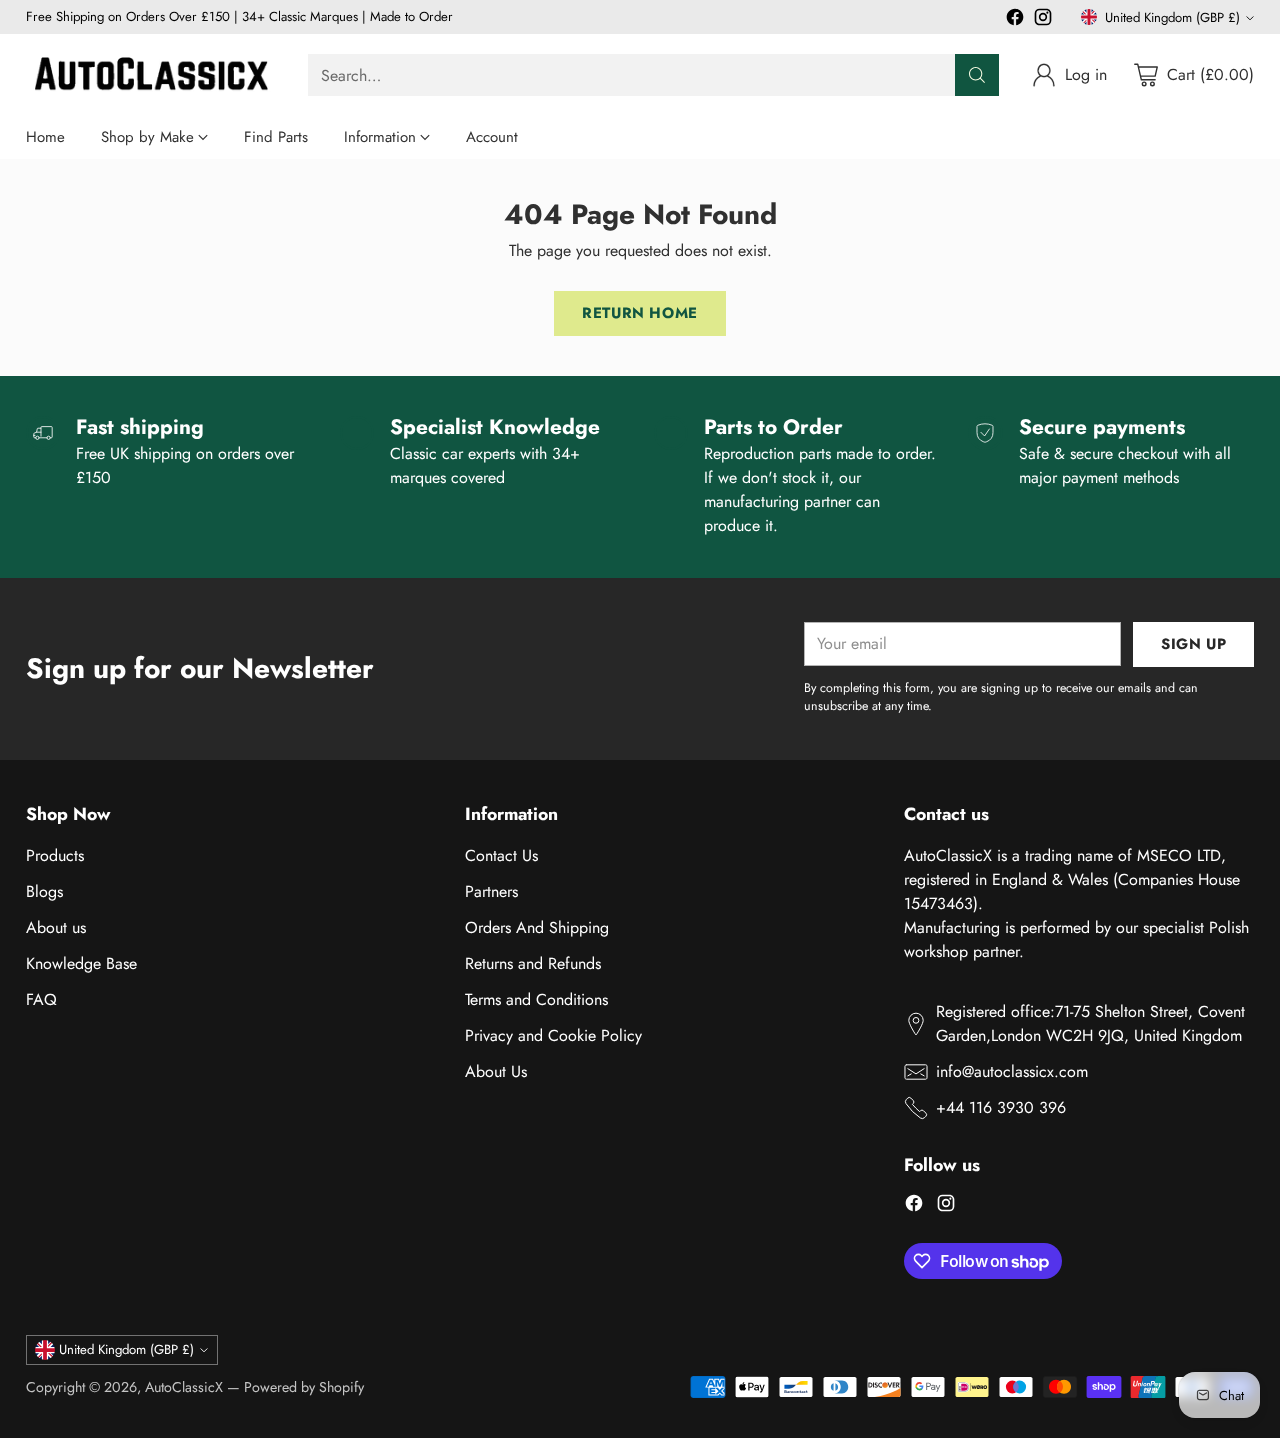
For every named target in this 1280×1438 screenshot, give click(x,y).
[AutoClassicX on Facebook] (1015, 20)
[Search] (977, 75)
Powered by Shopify (304, 1387)
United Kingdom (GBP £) (1172, 17)
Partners (491, 891)
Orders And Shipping (537, 927)
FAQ (41, 999)
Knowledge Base (81, 963)
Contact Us (501, 855)
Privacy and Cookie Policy (553, 1035)
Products (55, 855)
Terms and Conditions (536, 999)
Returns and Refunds (533, 963)
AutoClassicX (184, 1387)
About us (56, 927)
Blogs (44, 891)
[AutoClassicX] (151, 75)
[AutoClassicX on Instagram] (1043, 20)
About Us (496, 1071)
